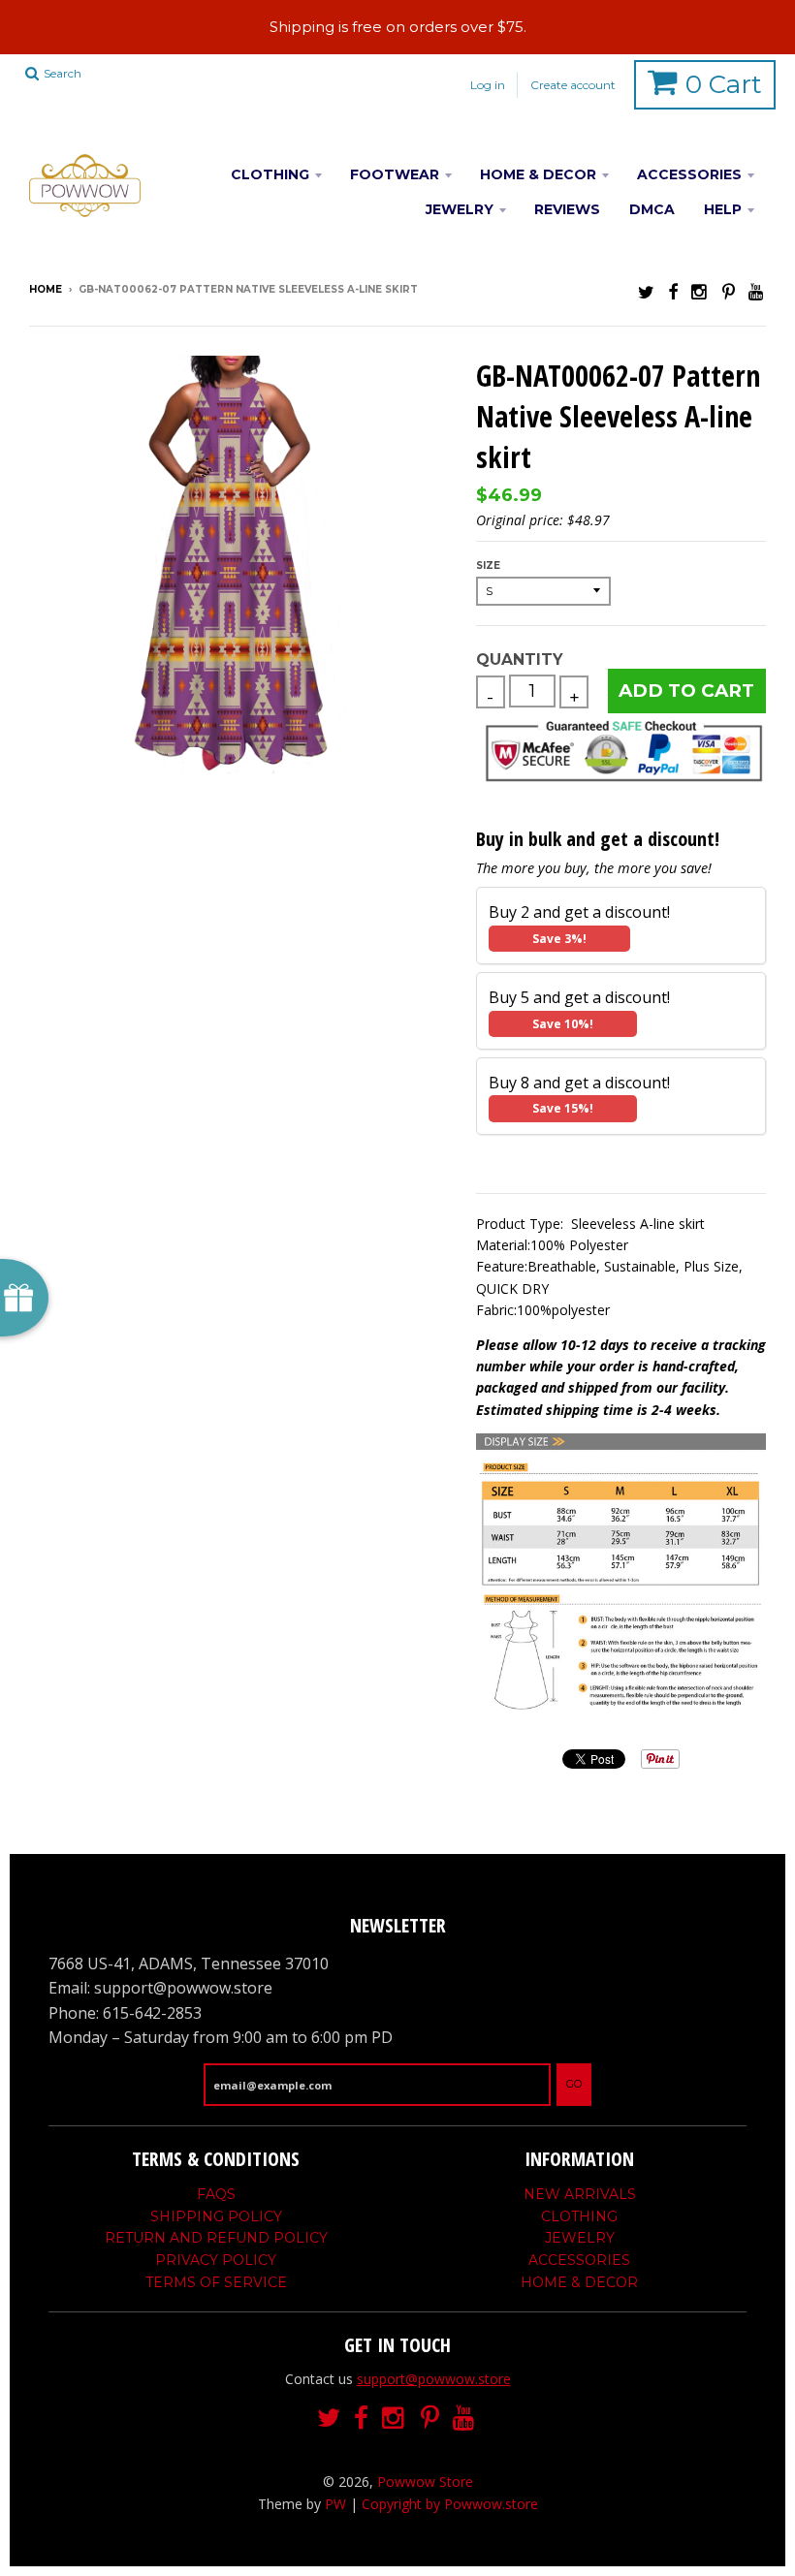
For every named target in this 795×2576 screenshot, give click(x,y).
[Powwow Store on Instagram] (700, 291)
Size (488, 565)
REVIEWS (567, 209)
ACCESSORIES (689, 174)
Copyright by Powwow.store (450, 2504)
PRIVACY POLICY (216, 2260)
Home (46, 289)
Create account (573, 85)
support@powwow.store (434, 2379)
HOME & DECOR (538, 174)
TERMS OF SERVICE (216, 2282)
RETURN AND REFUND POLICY (216, 2238)
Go (574, 2084)
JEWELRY (460, 209)
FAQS (216, 2194)
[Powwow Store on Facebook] (673, 291)
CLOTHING (270, 174)
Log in (488, 85)
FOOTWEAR (395, 174)
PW (335, 2504)
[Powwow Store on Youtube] (757, 291)
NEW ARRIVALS (580, 2194)
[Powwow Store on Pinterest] (729, 291)
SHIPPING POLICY (216, 2216)
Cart (724, 84)
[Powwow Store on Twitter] (646, 291)
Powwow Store (425, 2482)
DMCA (652, 209)
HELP (723, 209)
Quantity (519, 660)
